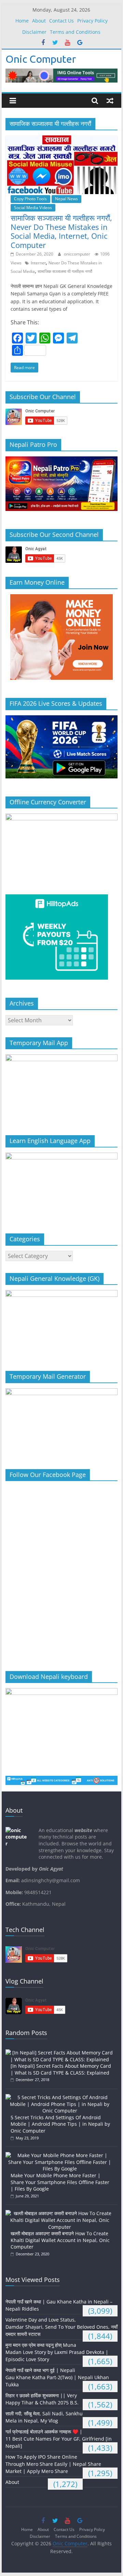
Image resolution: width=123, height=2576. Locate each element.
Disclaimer (34, 32)
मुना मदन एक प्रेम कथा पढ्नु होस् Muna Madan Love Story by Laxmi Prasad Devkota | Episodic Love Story (57, 2352)
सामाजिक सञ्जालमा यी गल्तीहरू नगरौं (65, 271)
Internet (38, 263)
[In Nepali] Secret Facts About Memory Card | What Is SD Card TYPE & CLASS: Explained (61, 2069)
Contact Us (61, 21)
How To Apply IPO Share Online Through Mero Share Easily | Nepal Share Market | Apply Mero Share (53, 2464)
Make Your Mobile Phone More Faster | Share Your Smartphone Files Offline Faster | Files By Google (60, 2182)
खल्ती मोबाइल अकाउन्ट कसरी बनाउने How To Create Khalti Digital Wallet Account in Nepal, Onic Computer (60, 2240)
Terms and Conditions (75, 32)
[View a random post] (110, 101)
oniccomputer (78, 254)
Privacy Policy (92, 21)
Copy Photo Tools (30, 199)
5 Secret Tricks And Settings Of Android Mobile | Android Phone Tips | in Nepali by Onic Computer (60, 2124)
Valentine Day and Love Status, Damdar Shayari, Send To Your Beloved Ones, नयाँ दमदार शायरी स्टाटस (61, 2327)
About (39, 21)
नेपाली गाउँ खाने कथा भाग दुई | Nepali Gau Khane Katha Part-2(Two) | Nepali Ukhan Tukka (57, 2377)
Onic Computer (41, 59)
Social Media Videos (33, 208)
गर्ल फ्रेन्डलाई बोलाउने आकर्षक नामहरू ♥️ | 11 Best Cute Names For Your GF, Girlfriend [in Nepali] (59, 2439)
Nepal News (66, 199)
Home (22, 21)
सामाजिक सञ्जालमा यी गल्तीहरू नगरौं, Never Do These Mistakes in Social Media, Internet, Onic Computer (61, 231)
